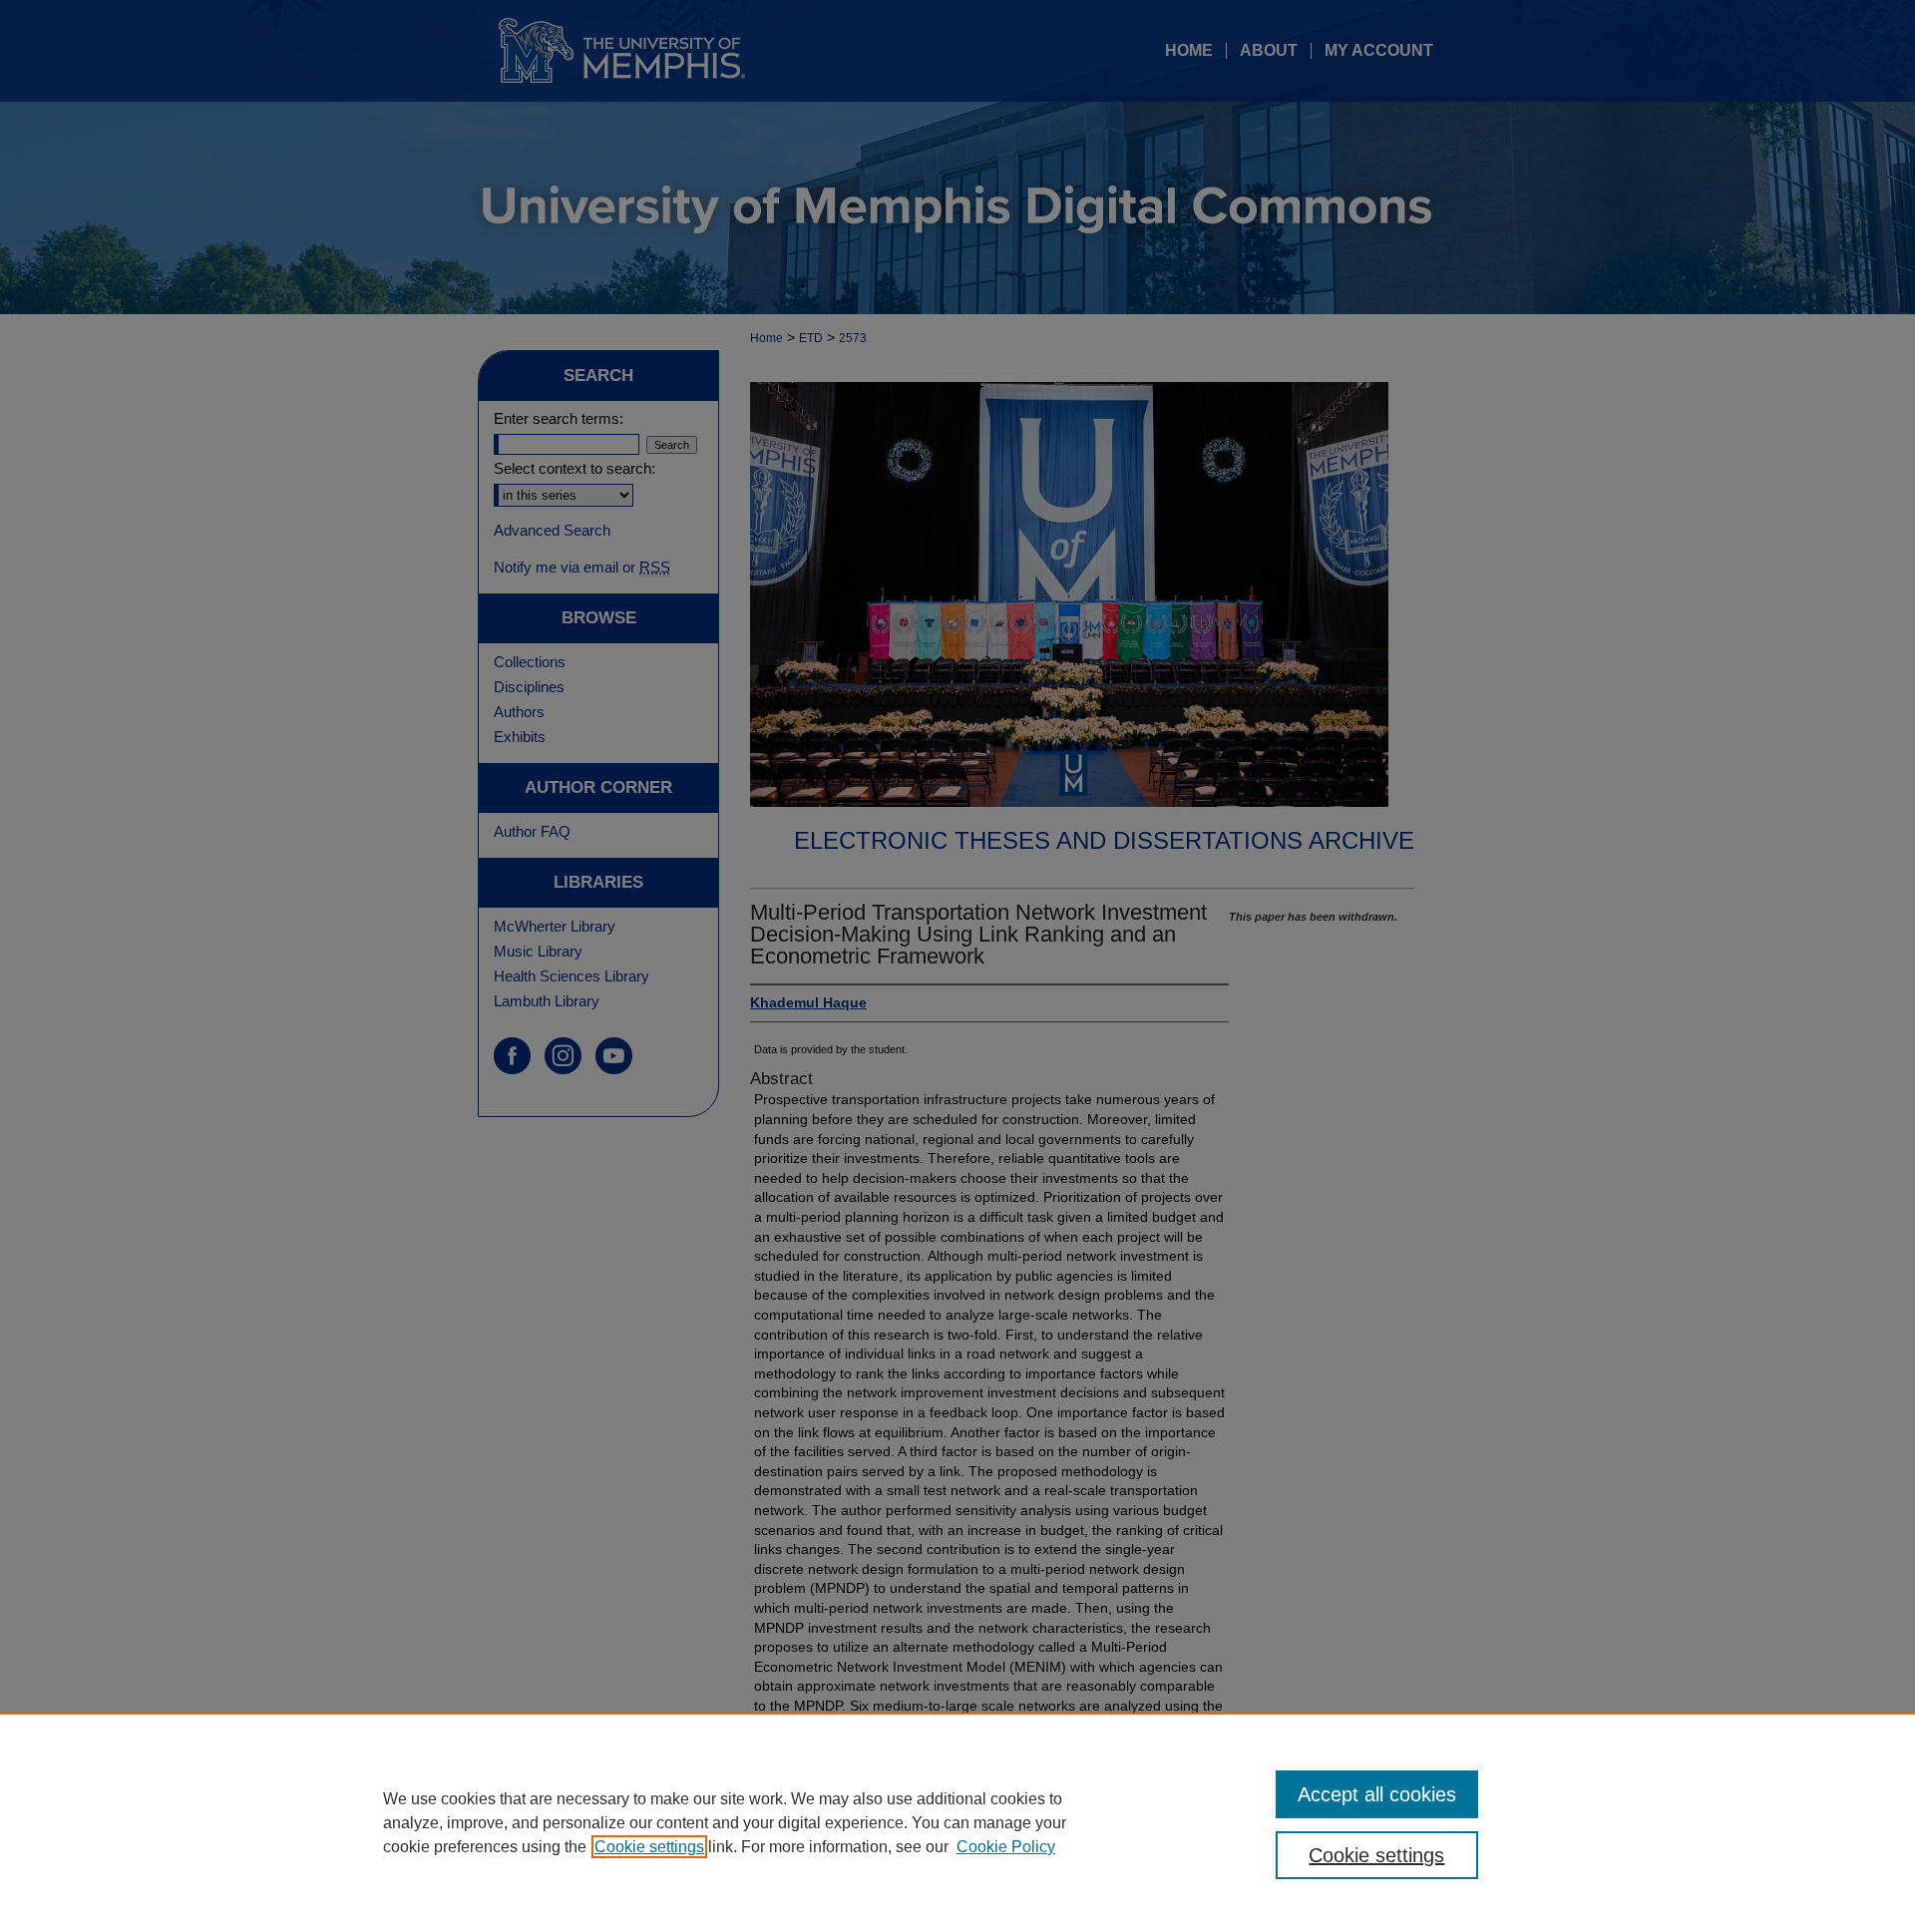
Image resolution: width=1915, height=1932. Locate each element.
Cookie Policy (1006, 1847)
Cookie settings (649, 1847)
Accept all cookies (1377, 1794)
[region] (957, 1822)
